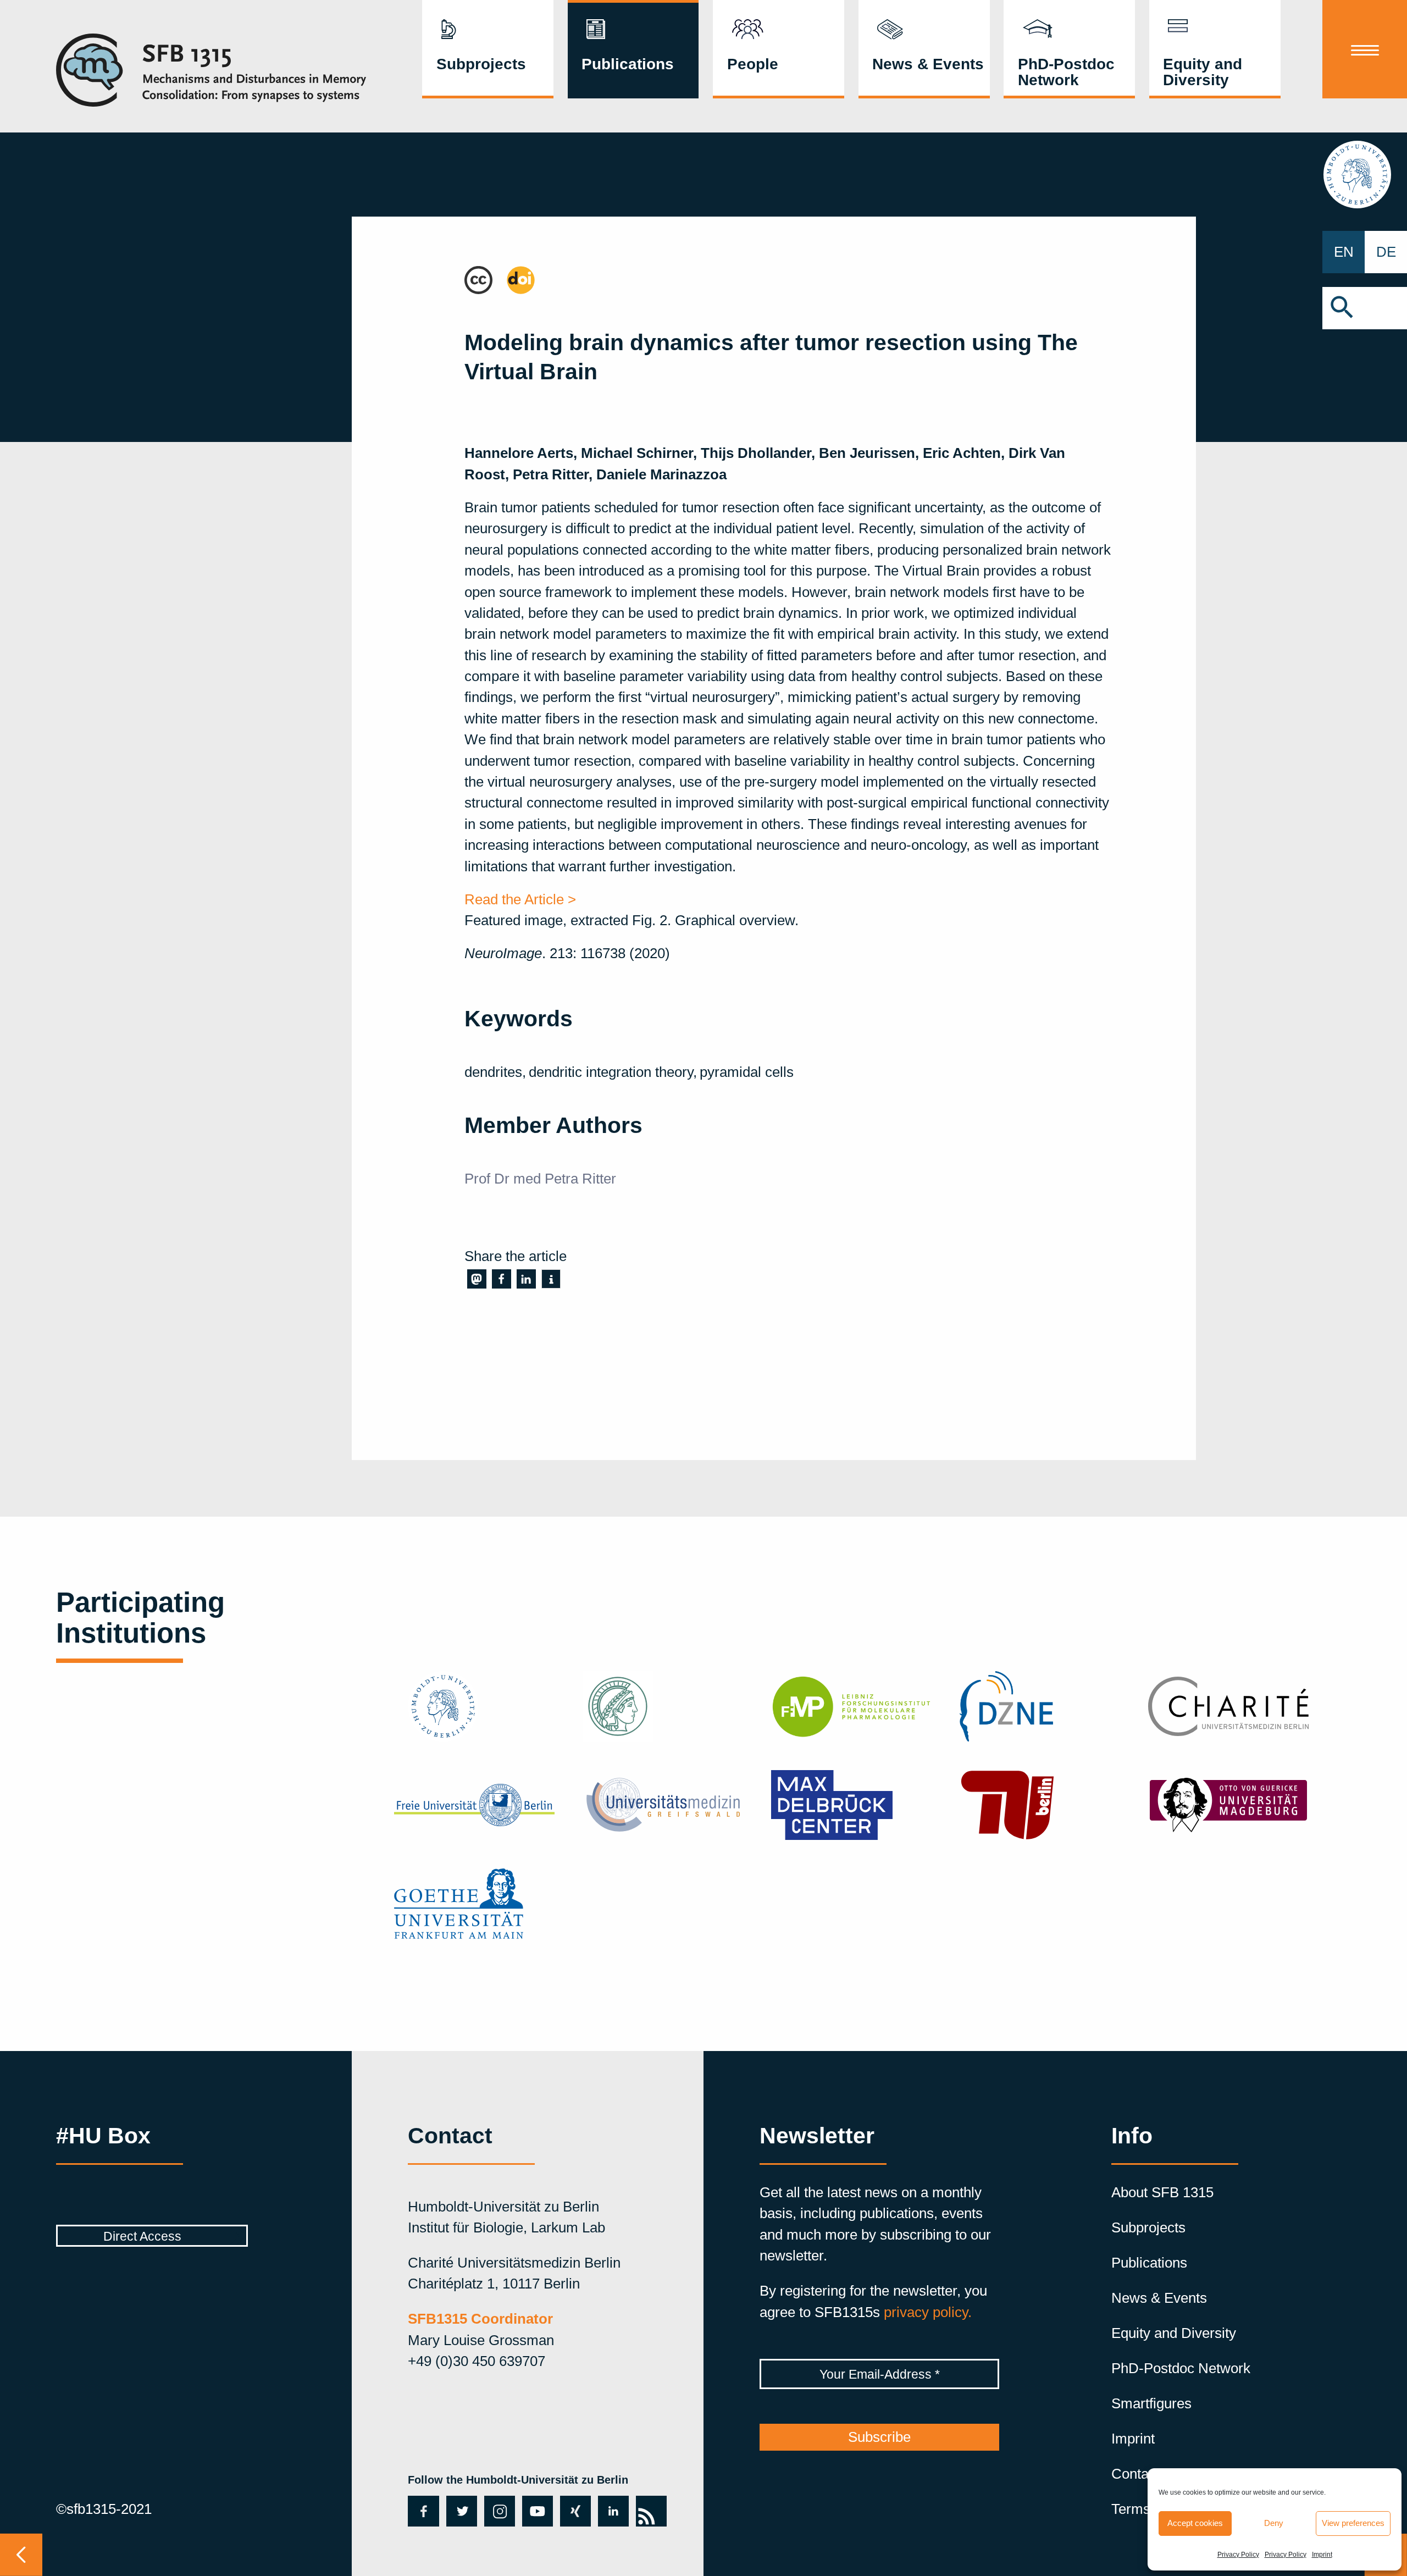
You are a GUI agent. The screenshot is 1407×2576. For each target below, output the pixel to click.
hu (1365, 174)
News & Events (928, 64)
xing (574, 2511)
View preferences (1353, 2523)
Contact (1135, 2474)
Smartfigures (1151, 2403)
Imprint (1322, 2555)
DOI (519, 277)
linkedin (613, 2511)
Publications (628, 64)
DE (1386, 252)
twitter (460, 2511)
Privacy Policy (1238, 2555)
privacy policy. (928, 2312)
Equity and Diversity (1203, 71)
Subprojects (481, 64)
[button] (1365, 308)
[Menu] (1365, 49)
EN (1344, 252)
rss (650, 2507)
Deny (1274, 2523)
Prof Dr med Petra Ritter (540, 1179)
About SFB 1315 (1162, 2192)
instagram (499, 2511)
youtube (537, 2511)
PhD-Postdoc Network (1066, 71)
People (753, 64)
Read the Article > (520, 899)
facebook (422, 2511)
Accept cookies (1195, 2523)
